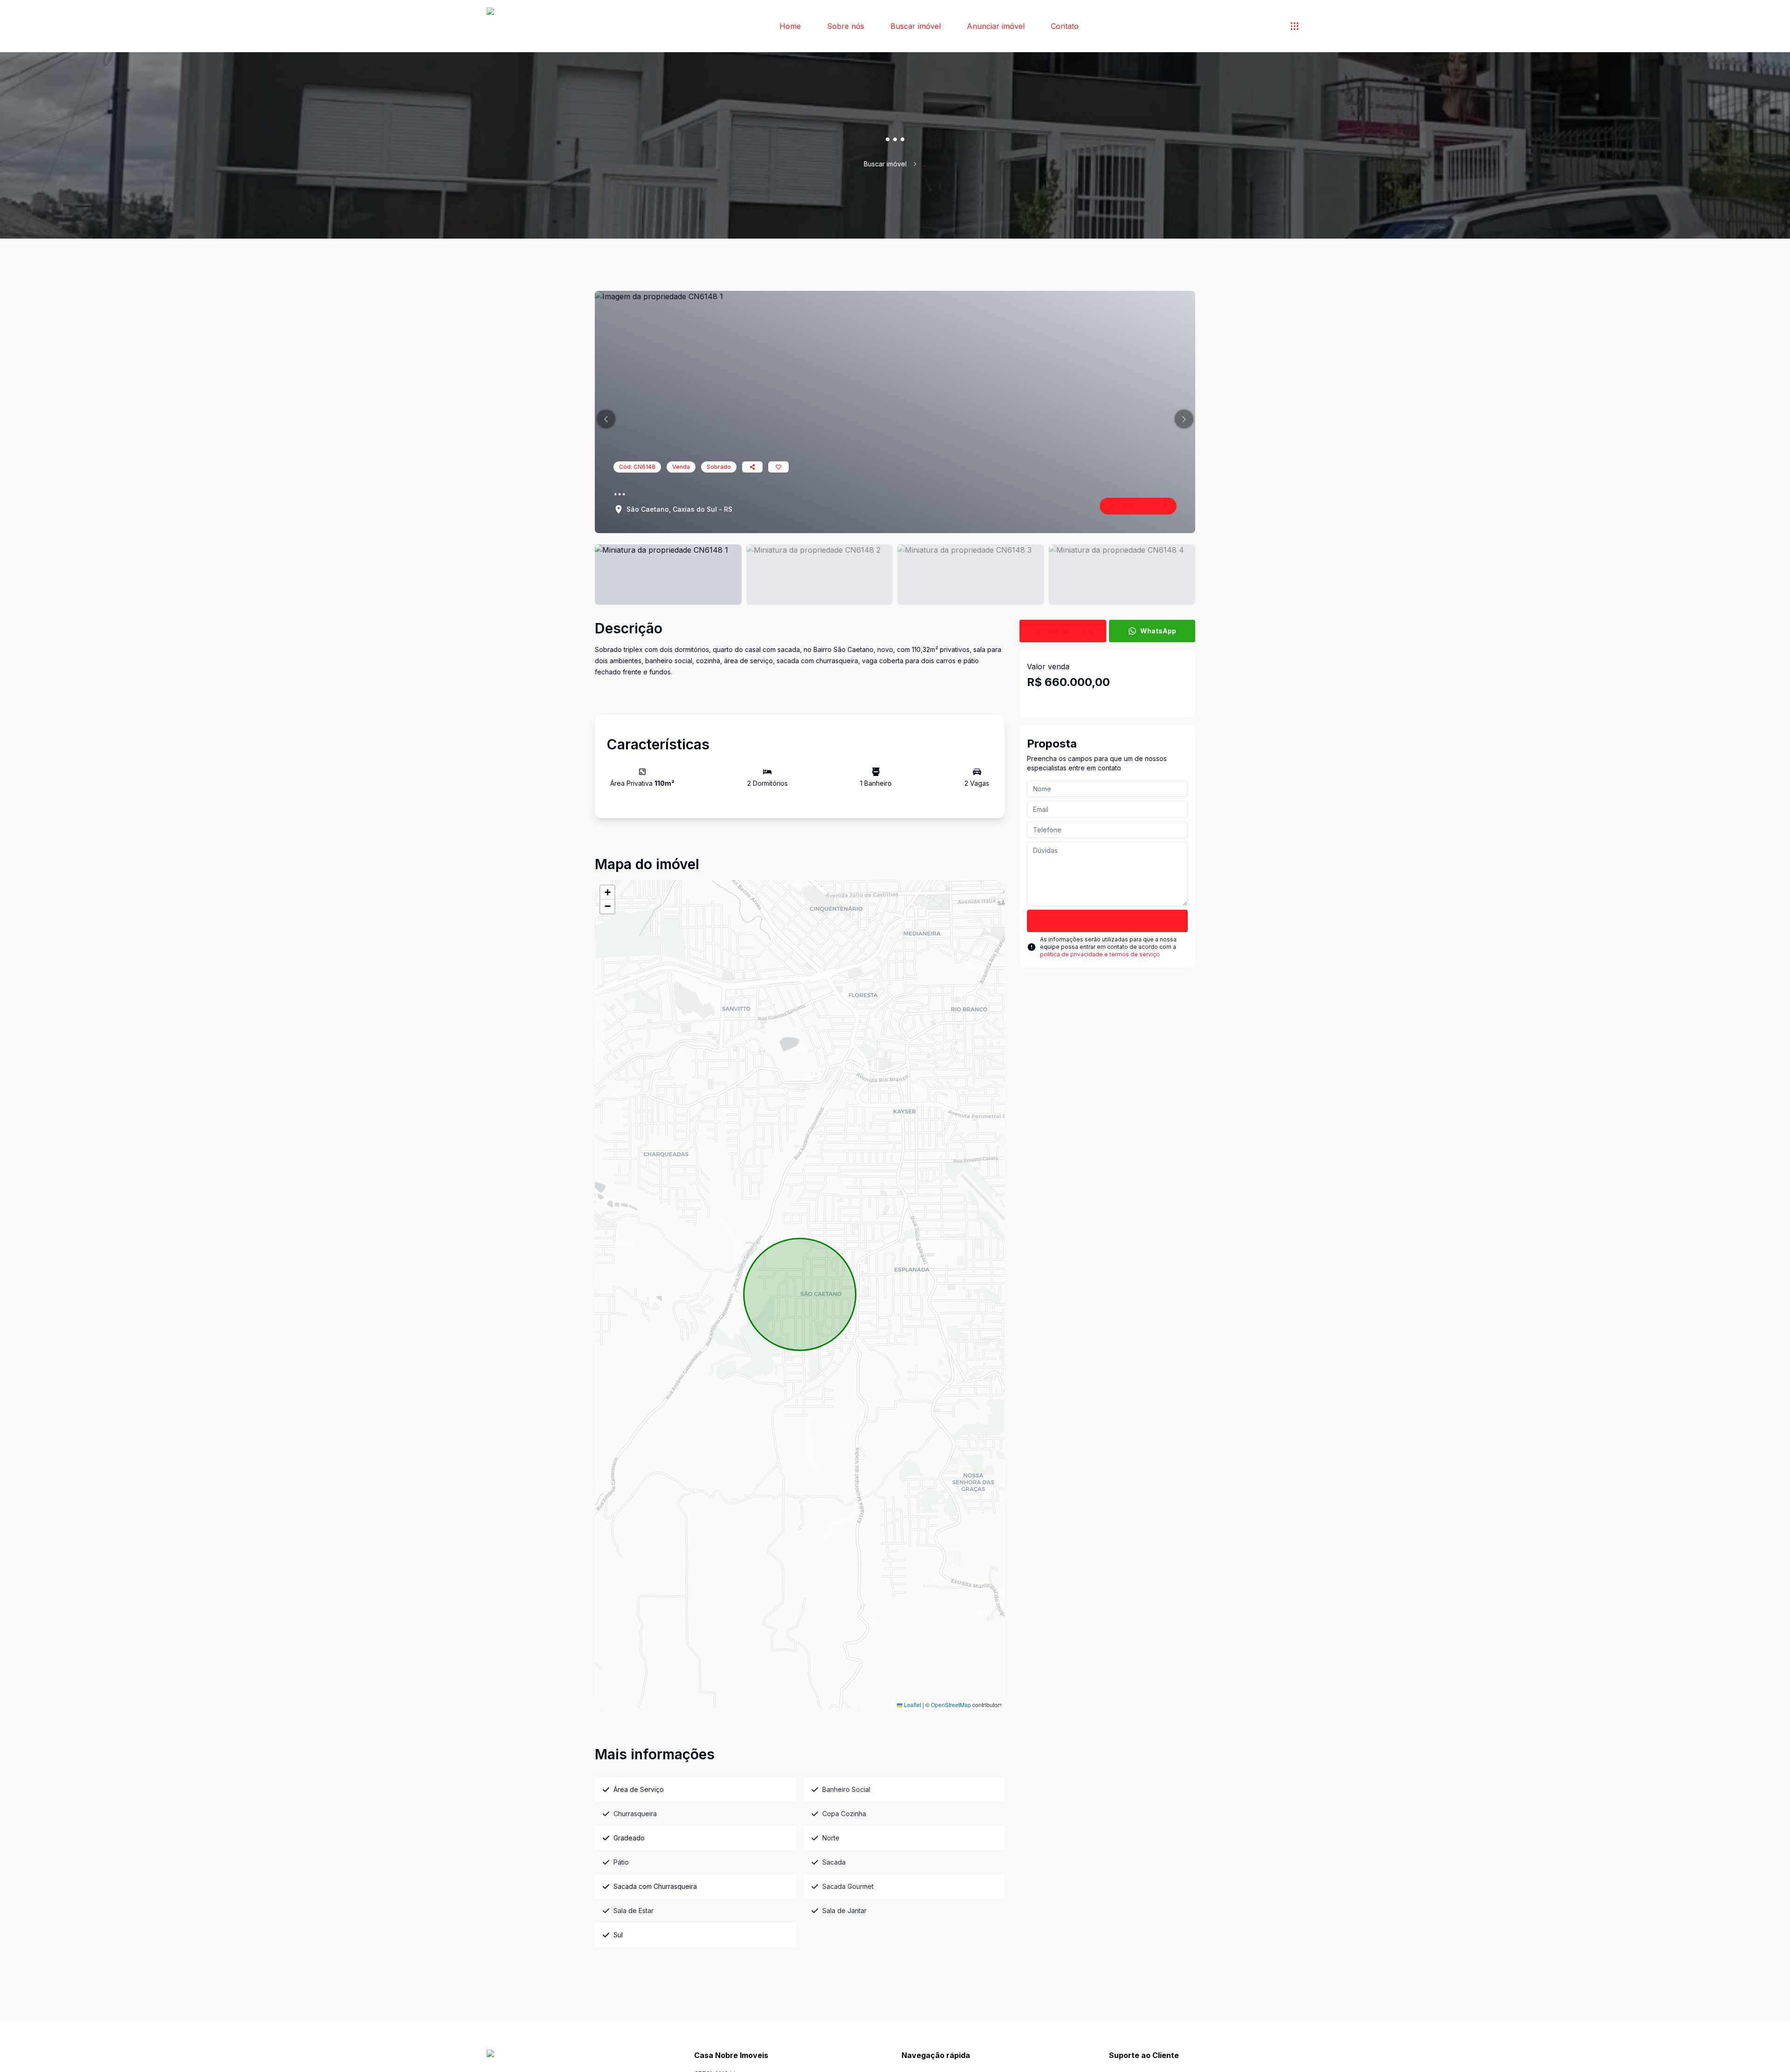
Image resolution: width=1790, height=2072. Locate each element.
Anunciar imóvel (996, 26)
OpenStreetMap (951, 1705)
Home (790, 26)
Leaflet (912, 1705)
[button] (606, 419)
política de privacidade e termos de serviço (1100, 954)
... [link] (925, 164)
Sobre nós (846, 26)
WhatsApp (1158, 631)
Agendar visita (1069, 631)
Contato (1065, 26)
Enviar (1107, 921)
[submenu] (1294, 26)
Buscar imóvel (916, 26)
